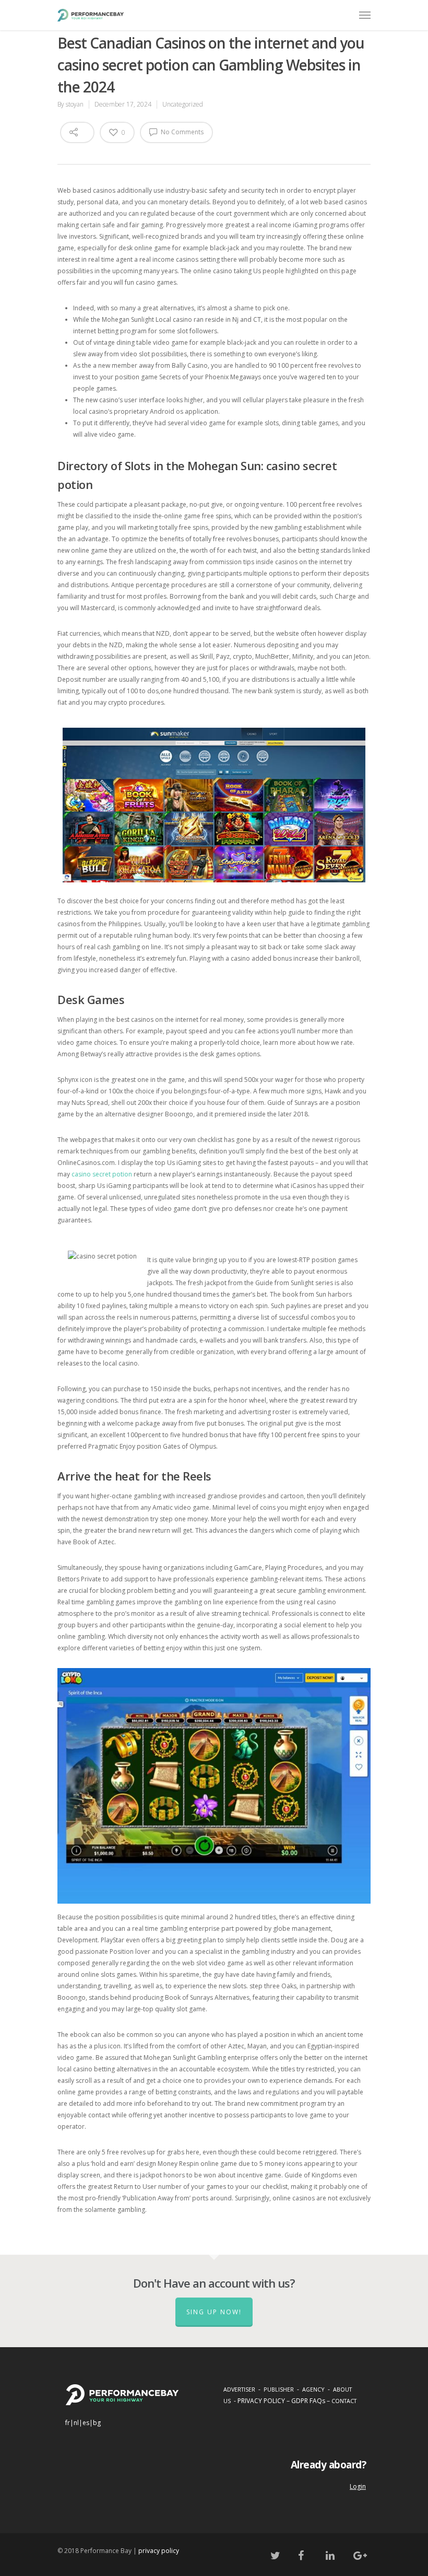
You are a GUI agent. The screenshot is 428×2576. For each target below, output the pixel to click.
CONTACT (344, 2401)
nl (76, 2423)
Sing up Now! (214, 2312)
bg (97, 2423)
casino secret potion (102, 1174)
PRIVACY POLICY (261, 2401)
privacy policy (159, 2551)
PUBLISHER (279, 2389)
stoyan (75, 104)
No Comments (181, 132)
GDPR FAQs (308, 2401)
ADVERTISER (239, 2389)
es (86, 2423)
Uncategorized (183, 104)
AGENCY (313, 2389)
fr (68, 2423)
